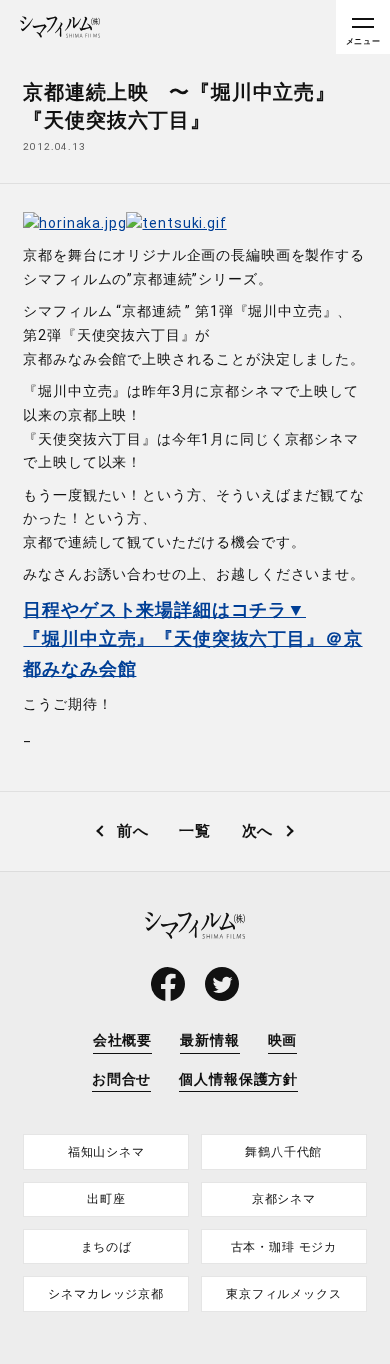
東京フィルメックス (284, 1294)
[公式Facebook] (168, 984)
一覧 (195, 831)
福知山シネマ (106, 1152)
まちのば (106, 1247)
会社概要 (122, 1040)
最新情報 (209, 1040)
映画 (283, 1040)
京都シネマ (284, 1199)
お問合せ (121, 1079)
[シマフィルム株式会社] (60, 27)
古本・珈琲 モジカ (284, 1247)
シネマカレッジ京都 (106, 1294)
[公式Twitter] (222, 984)
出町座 (106, 1199)
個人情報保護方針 (238, 1079)
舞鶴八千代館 (283, 1152)
